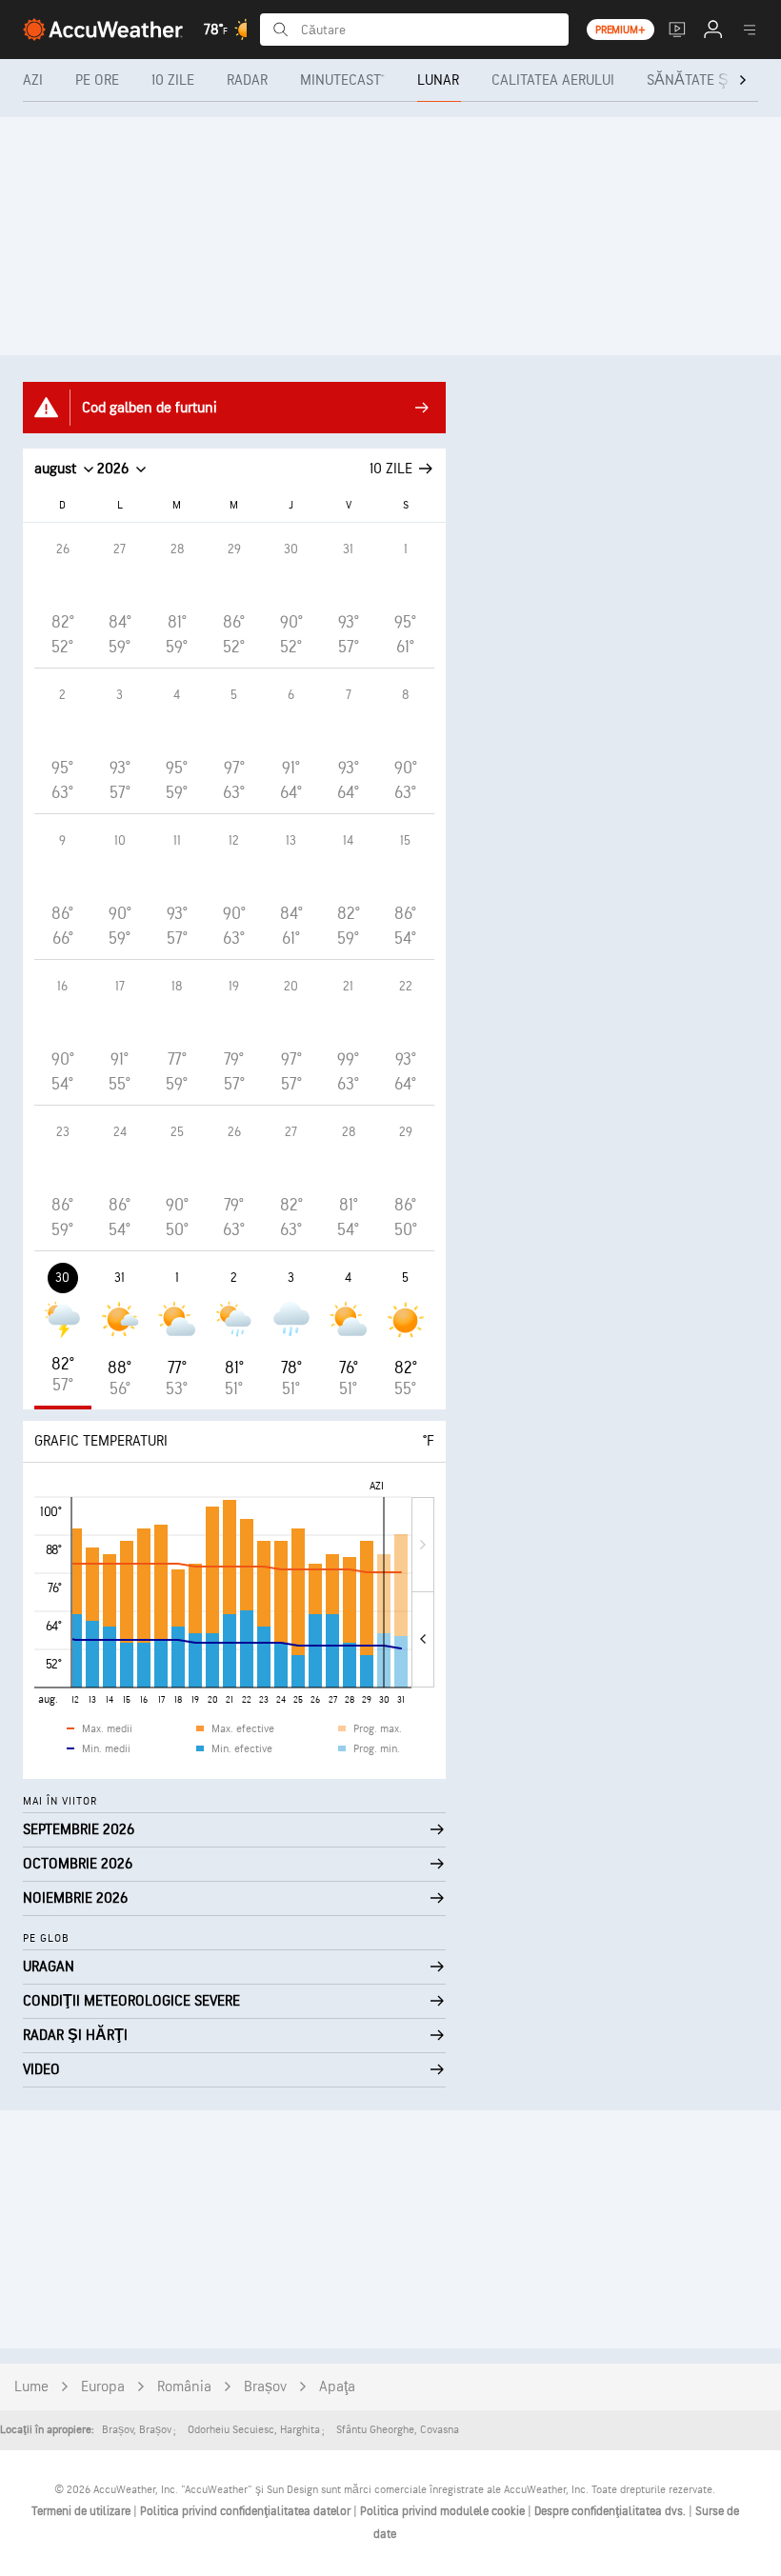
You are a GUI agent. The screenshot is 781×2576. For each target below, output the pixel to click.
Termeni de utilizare (82, 2511)
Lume (31, 2387)
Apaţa (337, 2387)
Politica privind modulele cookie (444, 2511)
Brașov (265, 2387)
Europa (103, 2387)
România (184, 2387)
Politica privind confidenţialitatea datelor (247, 2511)
